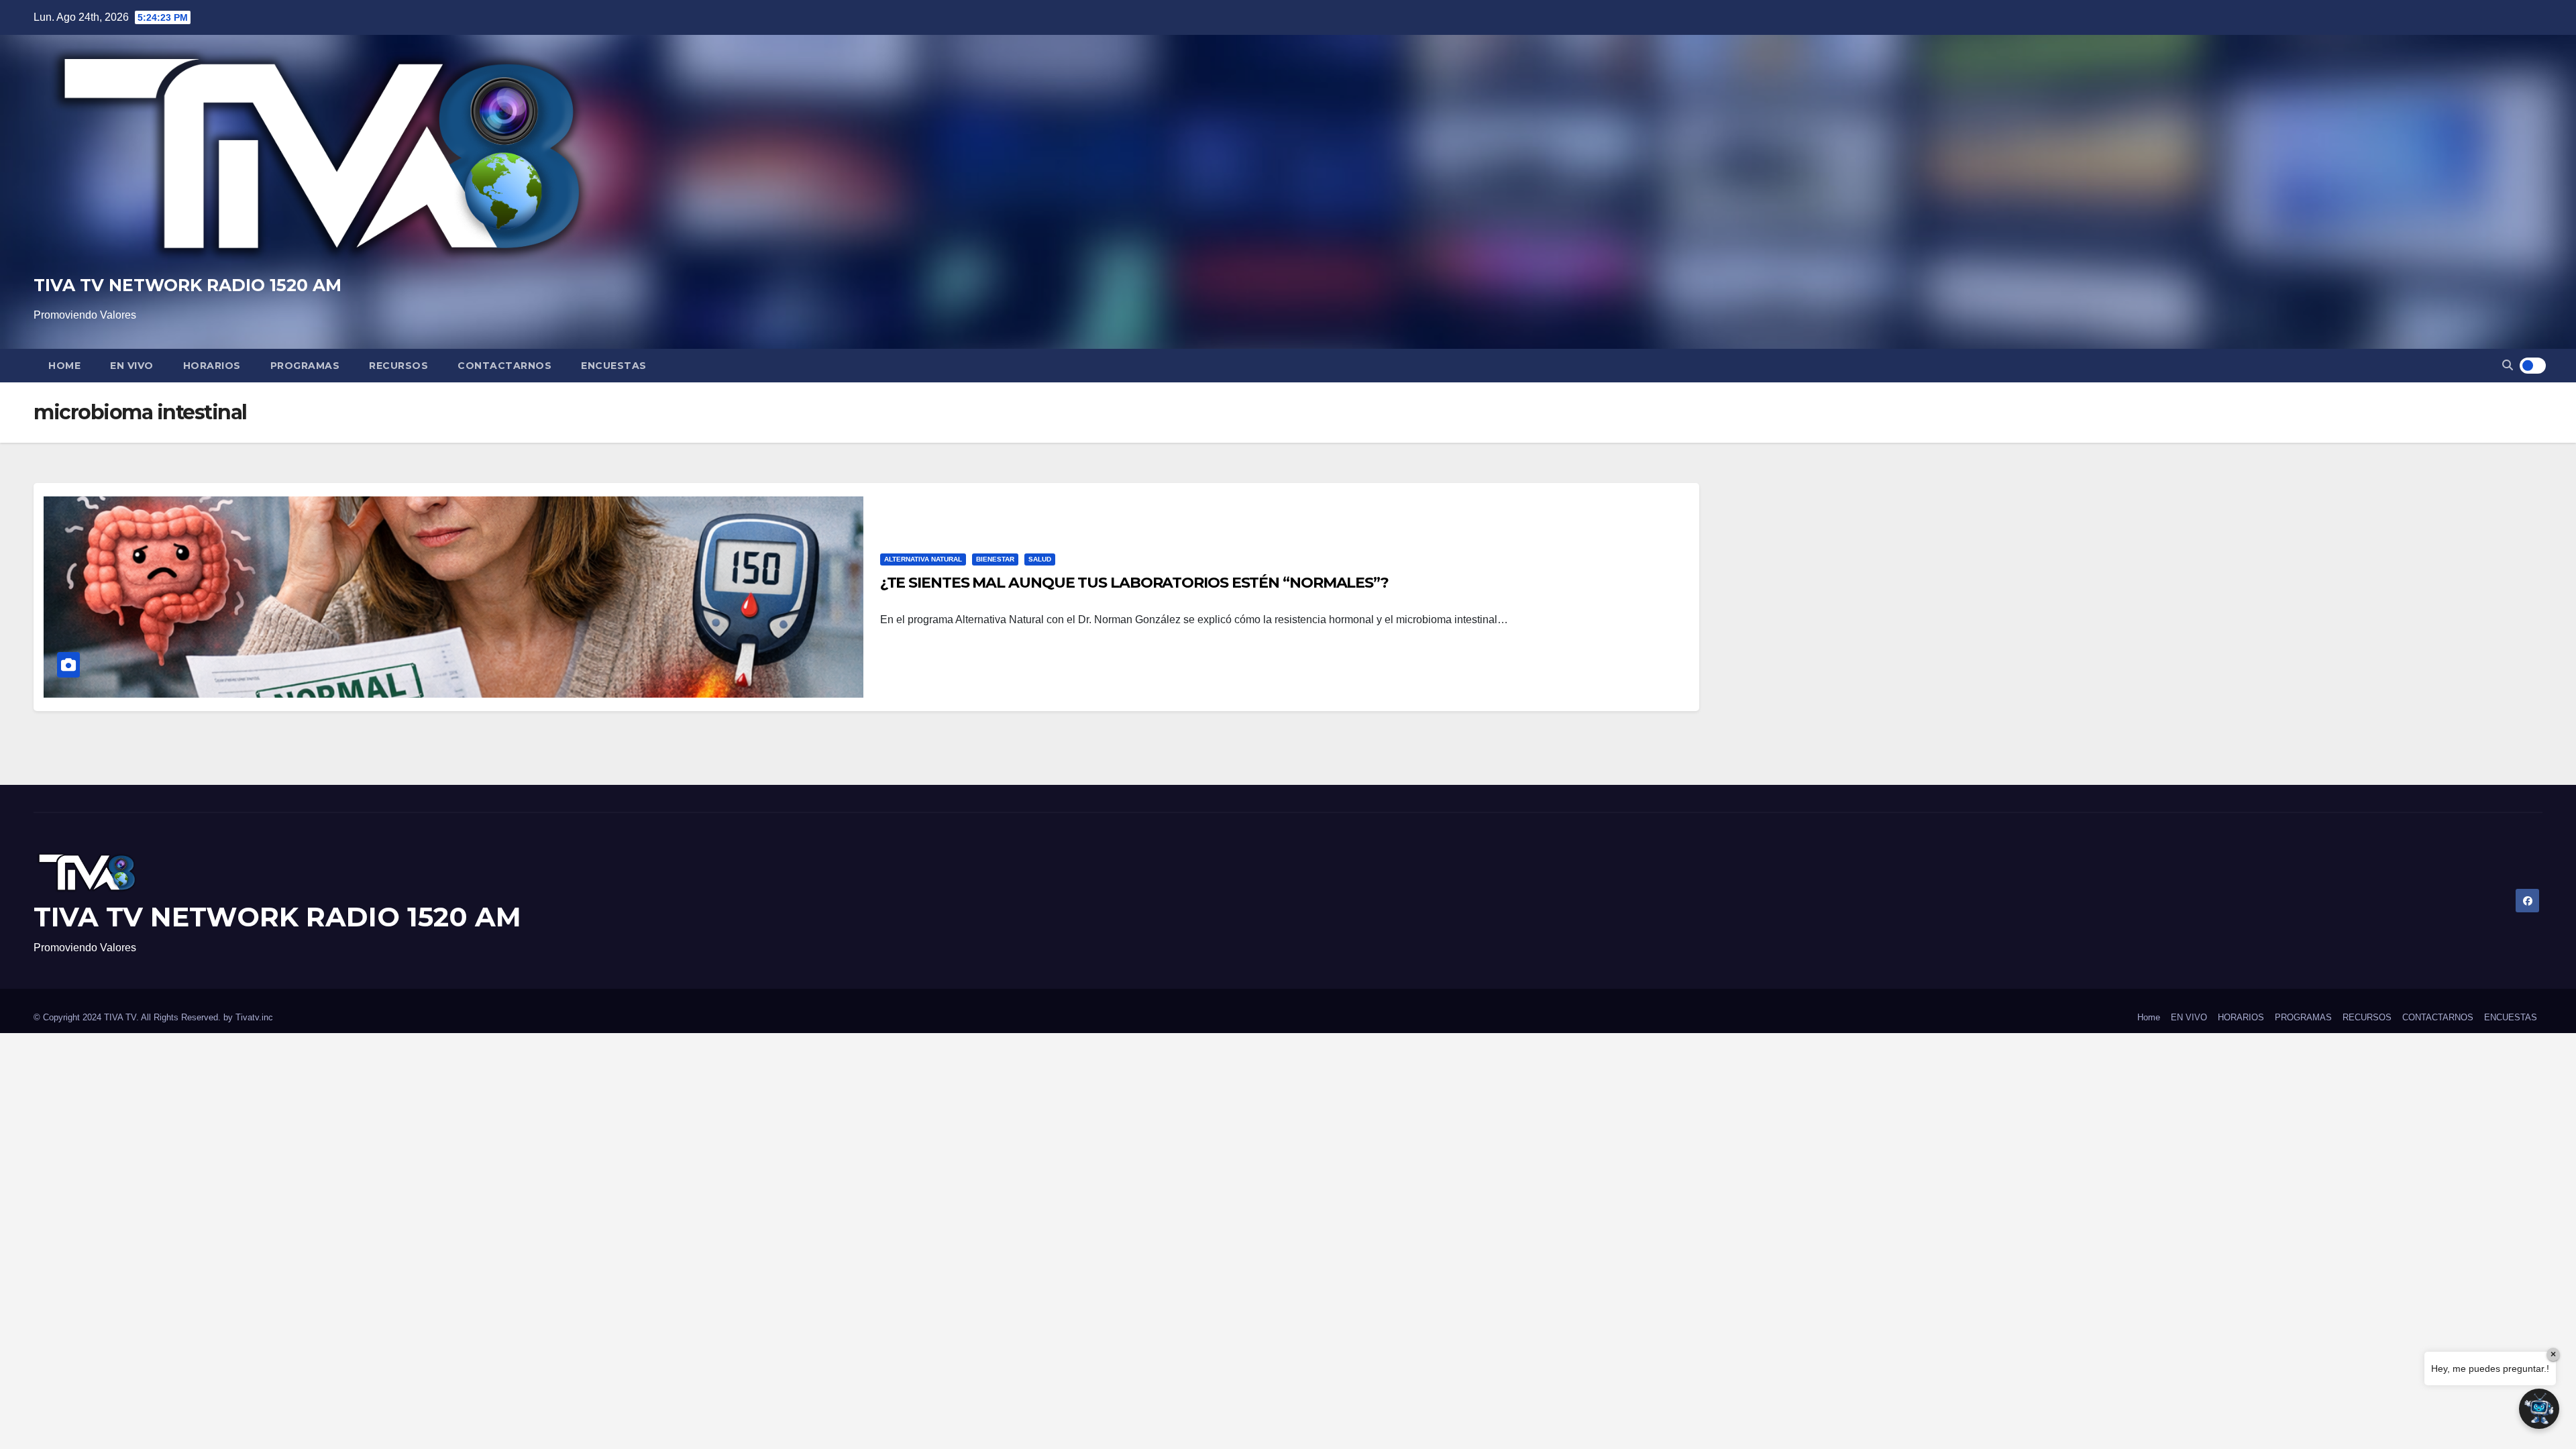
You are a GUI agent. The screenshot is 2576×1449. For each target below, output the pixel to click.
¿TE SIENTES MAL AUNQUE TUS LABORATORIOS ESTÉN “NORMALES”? (1134, 583)
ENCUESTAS (614, 366)
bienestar (995, 559)
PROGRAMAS (305, 366)
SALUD (1040, 559)
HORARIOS (212, 366)
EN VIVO (132, 366)
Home (64, 366)
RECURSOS (398, 366)
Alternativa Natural (923, 559)
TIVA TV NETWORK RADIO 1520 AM (187, 285)
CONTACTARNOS (504, 366)
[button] (2508, 365)
